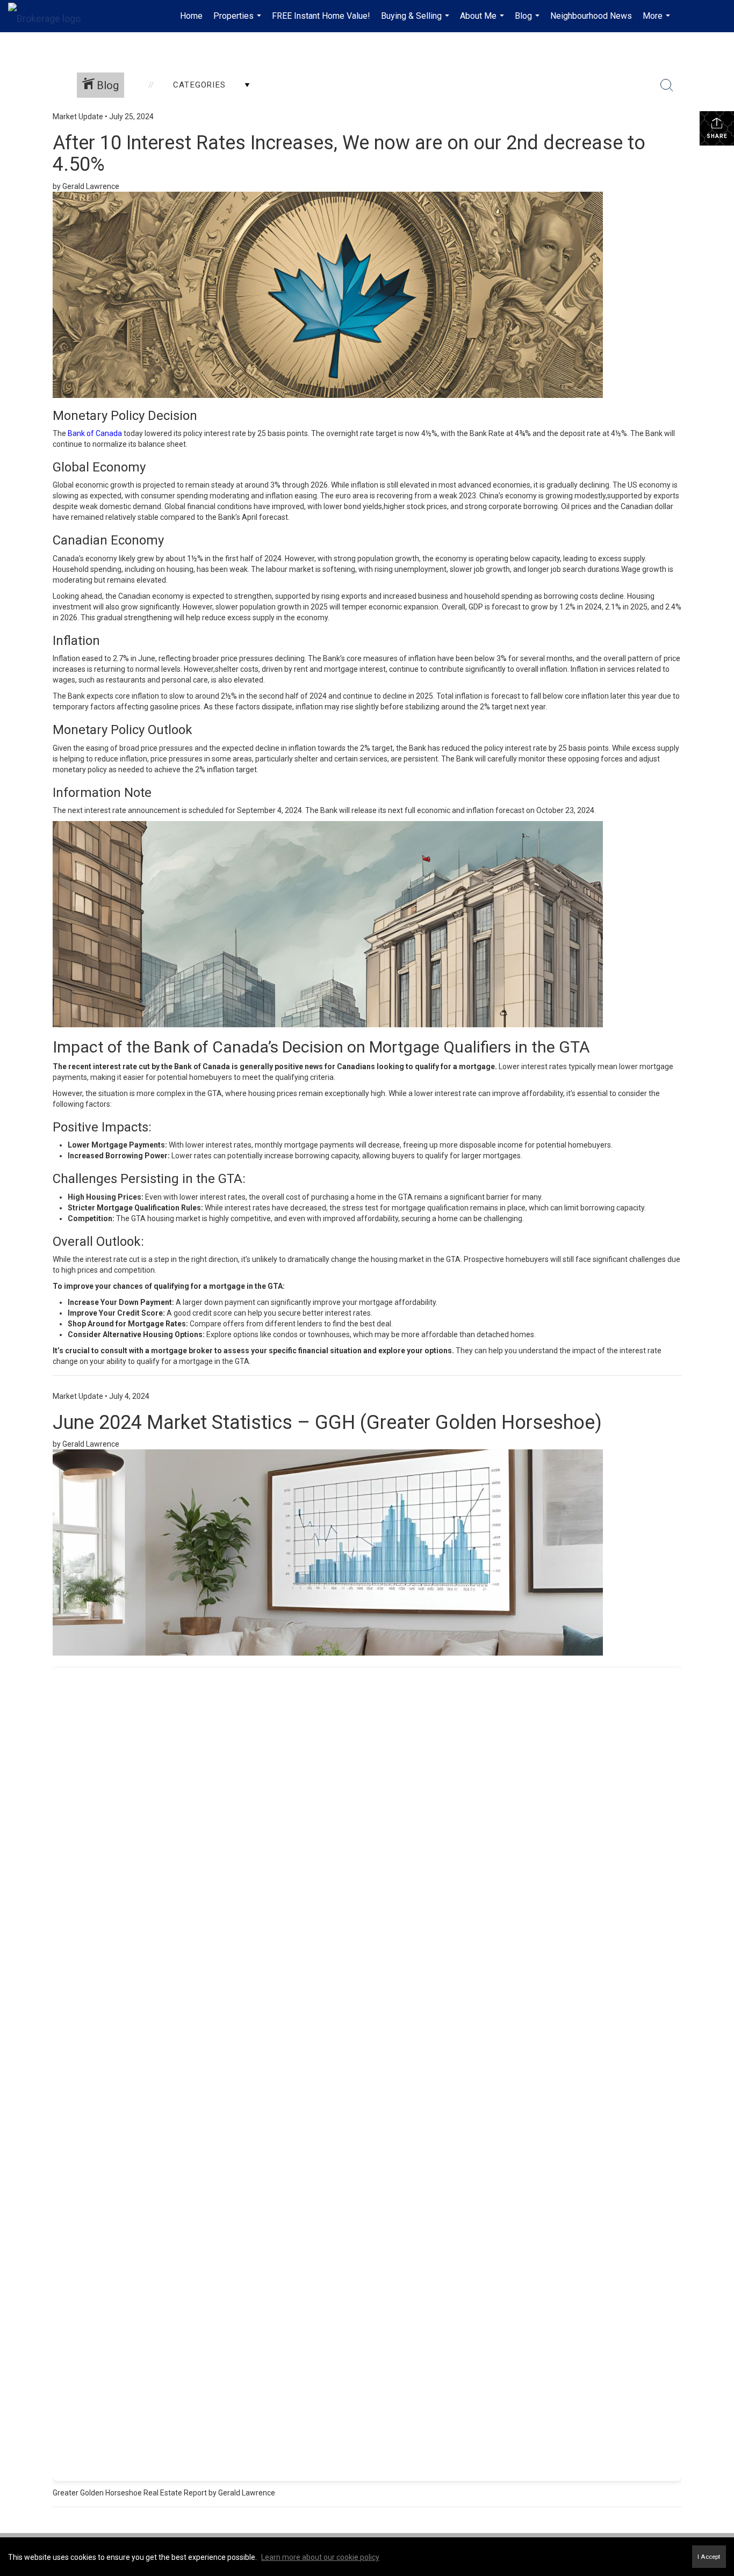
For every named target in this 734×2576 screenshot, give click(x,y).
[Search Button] (667, 85)
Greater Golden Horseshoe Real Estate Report (130, 2493)
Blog (528, 21)
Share (717, 136)
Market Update (78, 117)
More (658, 21)
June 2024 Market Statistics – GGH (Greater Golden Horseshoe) (327, 1423)
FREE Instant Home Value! (321, 16)
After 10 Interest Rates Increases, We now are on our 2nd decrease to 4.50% (349, 154)
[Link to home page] (50, 16)
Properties (239, 21)
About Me (483, 21)
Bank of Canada (95, 433)
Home (191, 16)
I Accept (709, 2557)
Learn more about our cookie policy (320, 2557)
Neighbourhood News (591, 16)
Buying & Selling (416, 21)
